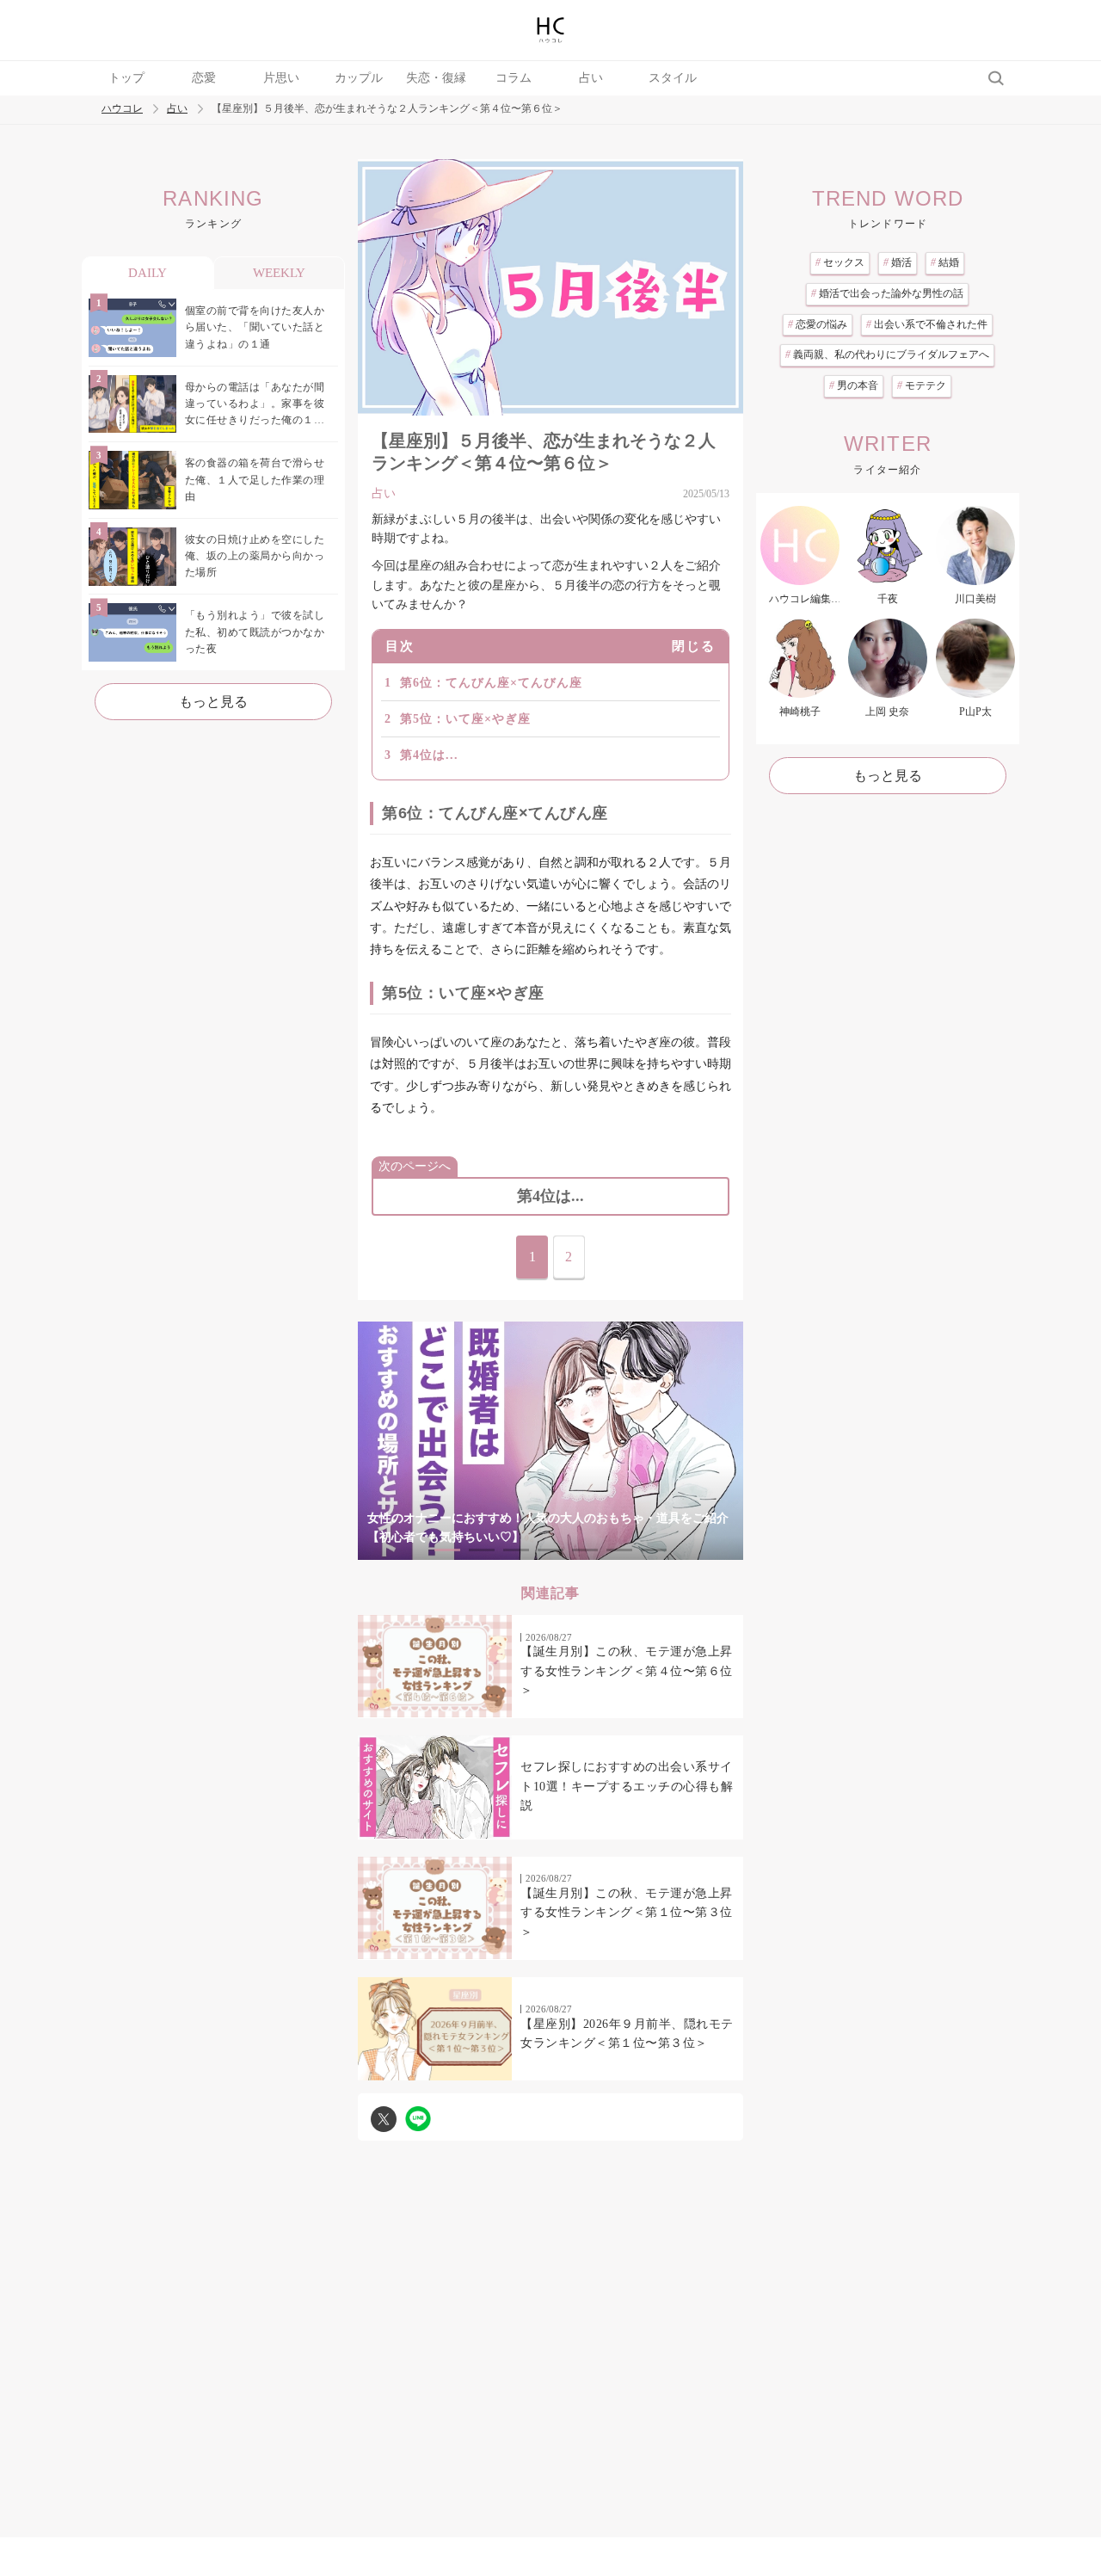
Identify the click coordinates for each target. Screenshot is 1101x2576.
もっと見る (213, 702)
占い (591, 78)
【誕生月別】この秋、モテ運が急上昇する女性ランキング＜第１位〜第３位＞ (627, 1913)
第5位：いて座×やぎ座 (465, 719)
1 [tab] (447, 1550)
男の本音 (854, 385)
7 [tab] (654, 1550)
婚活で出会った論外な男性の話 (887, 293)
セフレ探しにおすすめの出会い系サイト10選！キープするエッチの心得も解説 (627, 1786)
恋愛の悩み (818, 324)
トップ (126, 78)
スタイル (673, 78)
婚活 (898, 262)
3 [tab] (516, 1550)
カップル (359, 78)
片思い (281, 78)
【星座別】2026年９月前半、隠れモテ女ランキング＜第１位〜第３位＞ (627, 2034)
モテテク (922, 385)
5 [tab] (585, 1550)
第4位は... (429, 755)
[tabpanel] (550, 1441)
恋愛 (204, 78)
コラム (514, 78)
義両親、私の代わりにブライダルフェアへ (887, 354)
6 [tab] (619, 1550)
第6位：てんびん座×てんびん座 (491, 683)
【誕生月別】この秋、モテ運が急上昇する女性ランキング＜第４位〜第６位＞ (627, 1671)
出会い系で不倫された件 (927, 324)
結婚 (945, 262)
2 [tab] (482, 1550)
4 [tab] (550, 1550)
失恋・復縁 (436, 78)
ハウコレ (122, 109)
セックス (840, 262)
